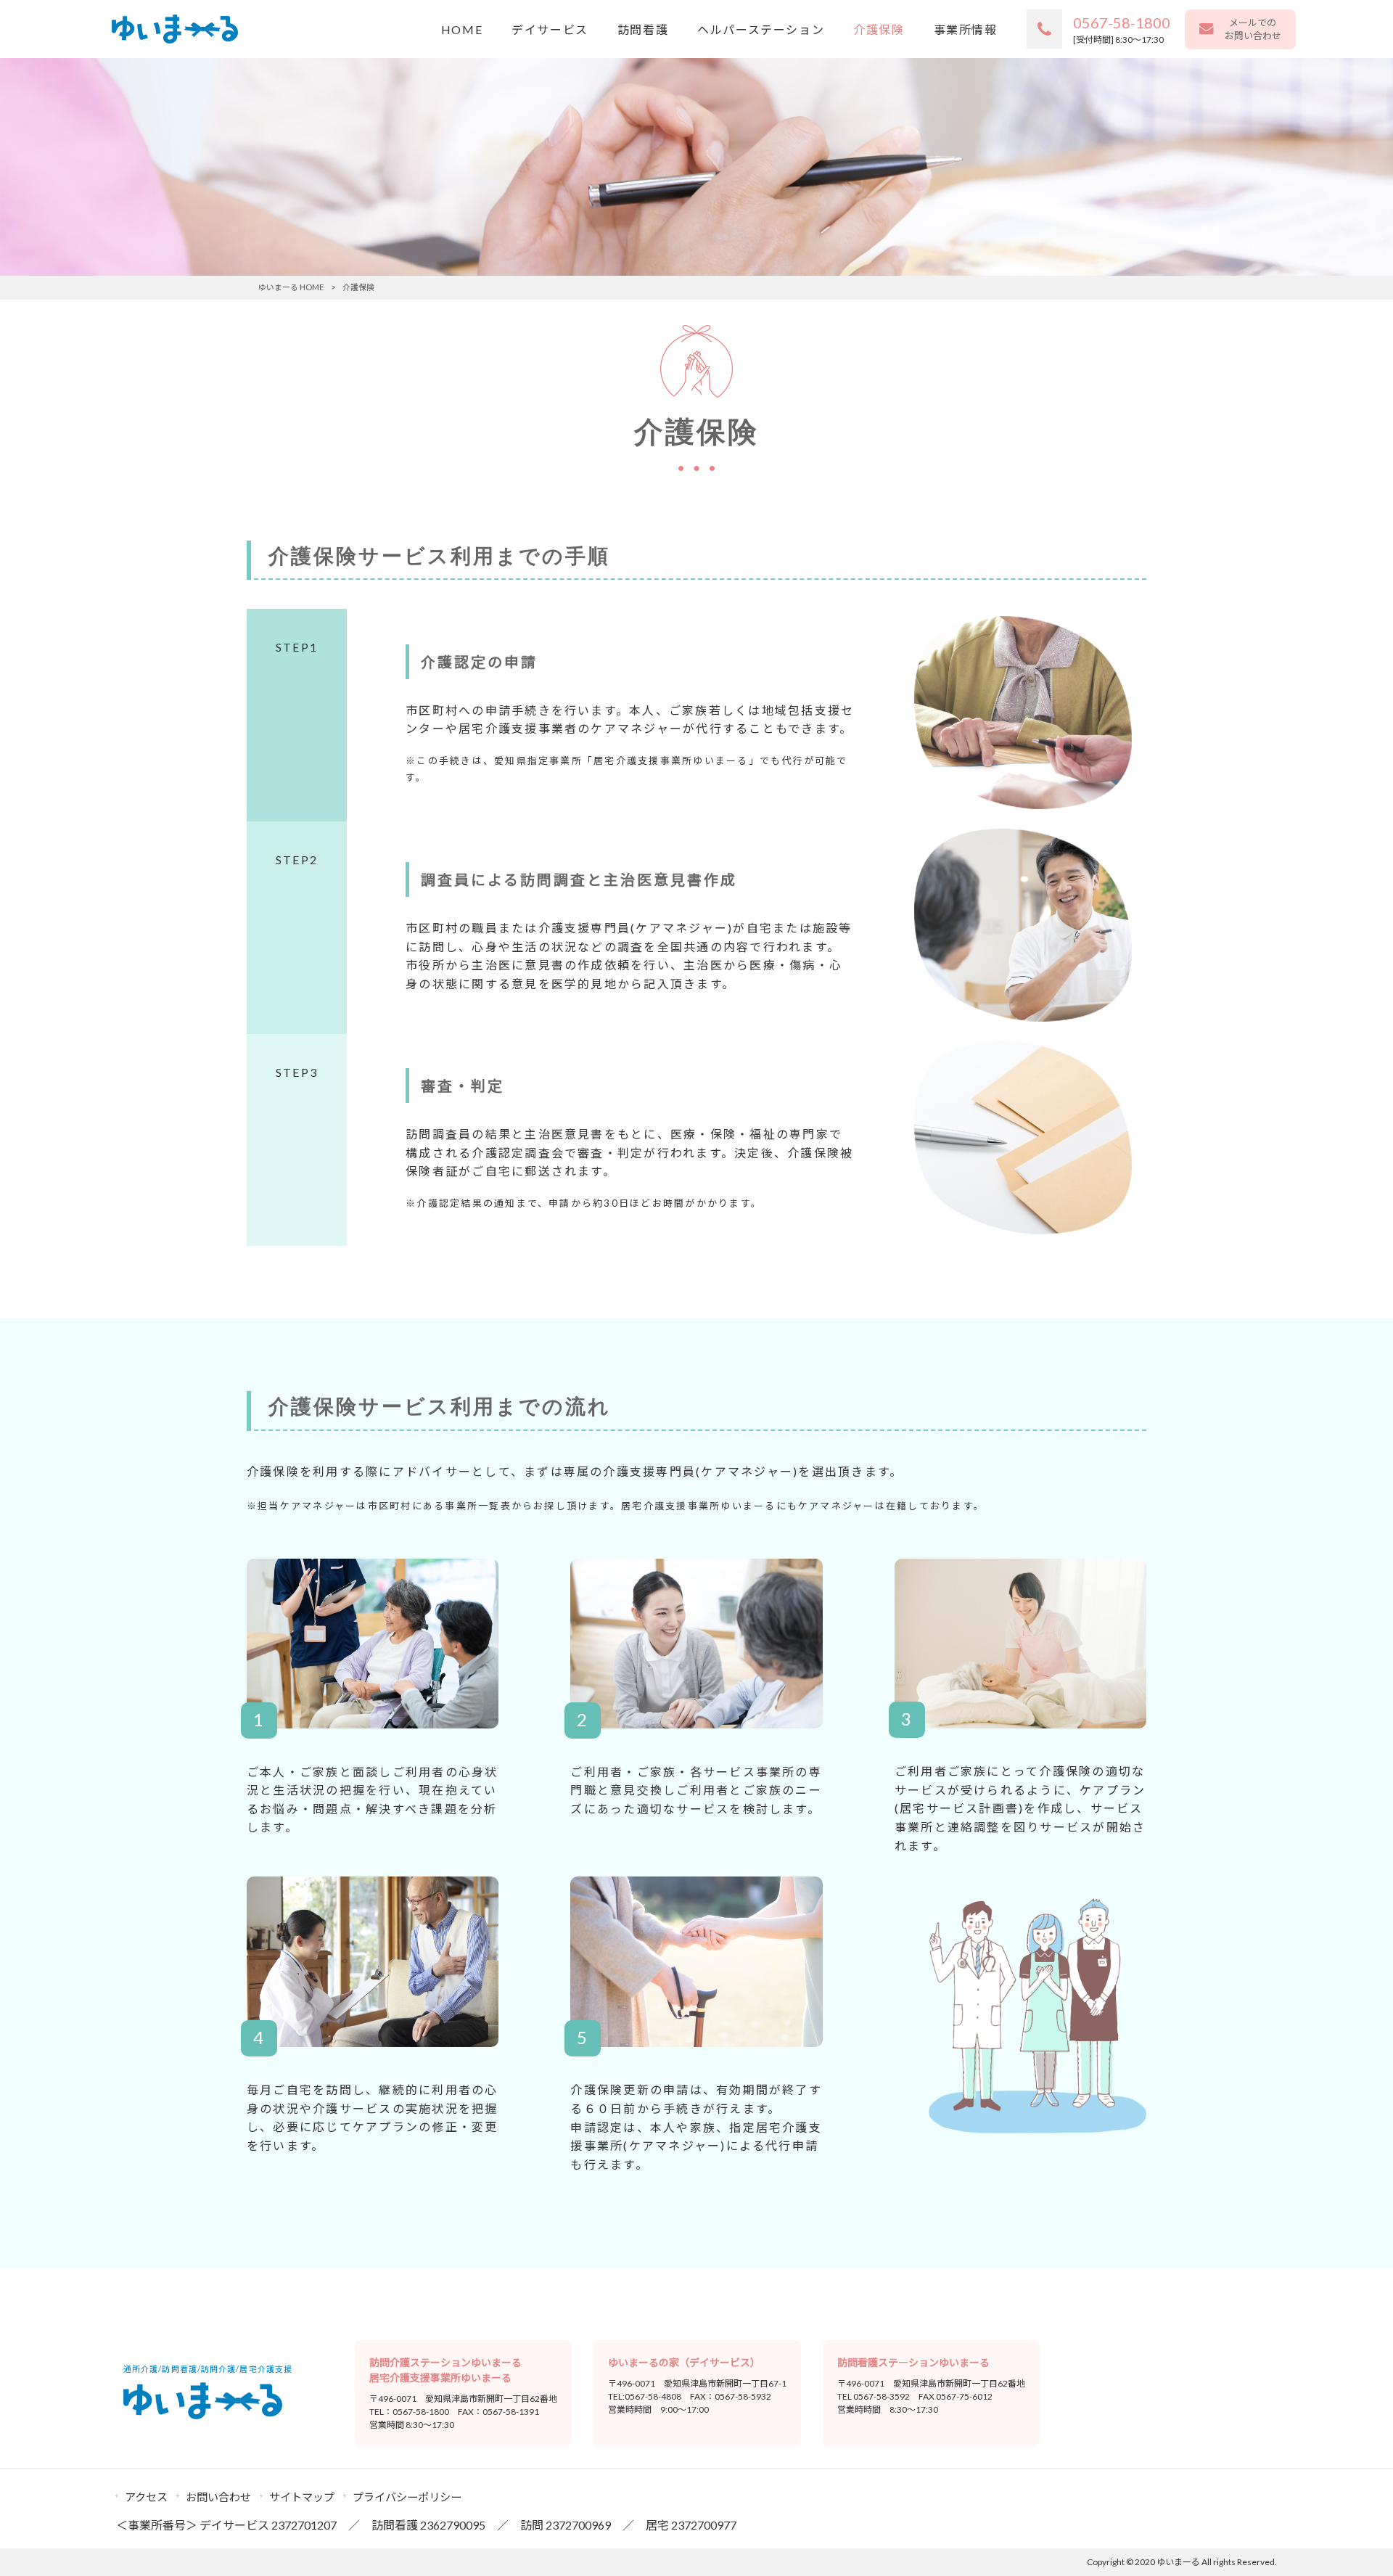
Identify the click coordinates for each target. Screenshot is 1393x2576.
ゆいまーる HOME (291, 287)
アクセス (146, 2497)
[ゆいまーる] (175, 29)
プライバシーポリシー (407, 2497)
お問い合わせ (218, 2497)
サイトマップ (302, 2497)
